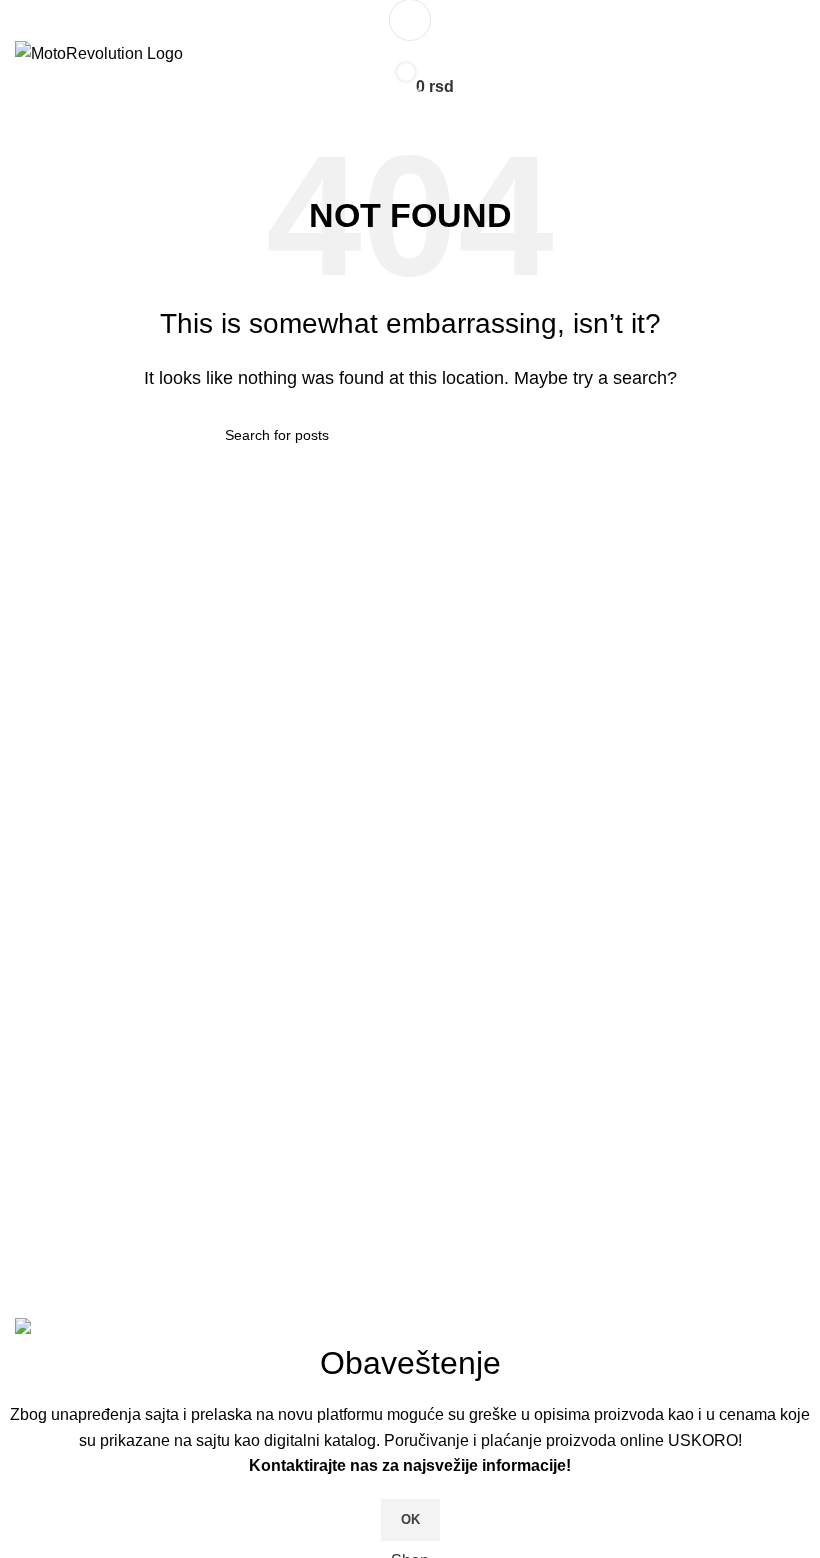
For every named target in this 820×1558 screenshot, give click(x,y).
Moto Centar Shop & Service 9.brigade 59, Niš (196, 1125)
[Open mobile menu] (410, 20)
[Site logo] (99, 52)
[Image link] (205, 978)
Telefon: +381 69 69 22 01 (125, 1162)
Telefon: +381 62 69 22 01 (125, 1259)
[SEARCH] (587, 435)
